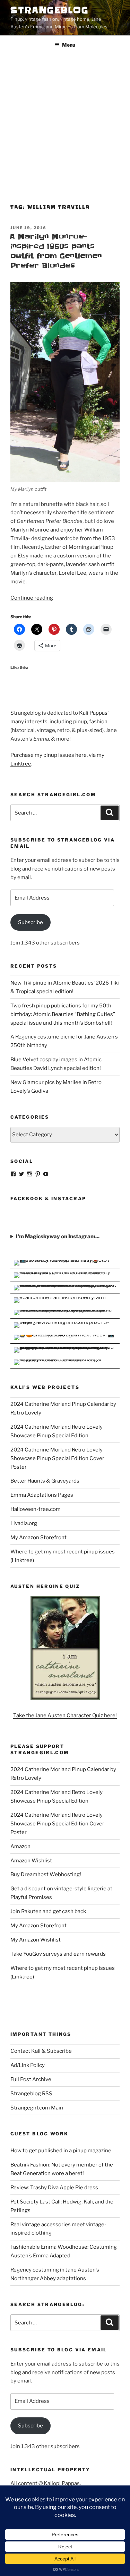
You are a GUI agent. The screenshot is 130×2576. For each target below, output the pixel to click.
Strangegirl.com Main (37, 2108)
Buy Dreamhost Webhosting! (46, 1874)
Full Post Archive (31, 2079)
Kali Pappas (93, 713)
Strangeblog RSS (31, 2094)
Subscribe (31, 922)
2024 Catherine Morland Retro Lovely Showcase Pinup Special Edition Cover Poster (57, 1458)
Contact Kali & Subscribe (41, 2051)
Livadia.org (24, 1523)
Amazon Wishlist (31, 1861)
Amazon (20, 1846)
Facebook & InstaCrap (48, 1198)
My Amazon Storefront (38, 1538)
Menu (69, 45)
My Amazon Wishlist (36, 1940)
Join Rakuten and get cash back (48, 1911)
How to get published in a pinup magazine (61, 2151)
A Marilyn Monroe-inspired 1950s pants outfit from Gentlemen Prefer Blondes (56, 251)
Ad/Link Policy (28, 2065)
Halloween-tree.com (36, 1509)
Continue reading (32, 598)
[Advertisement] (65, 123)
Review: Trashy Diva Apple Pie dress (54, 2188)
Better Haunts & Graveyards (45, 1481)
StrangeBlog (50, 10)
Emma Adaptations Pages (42, 1495)
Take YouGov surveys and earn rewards (58, 1954)
